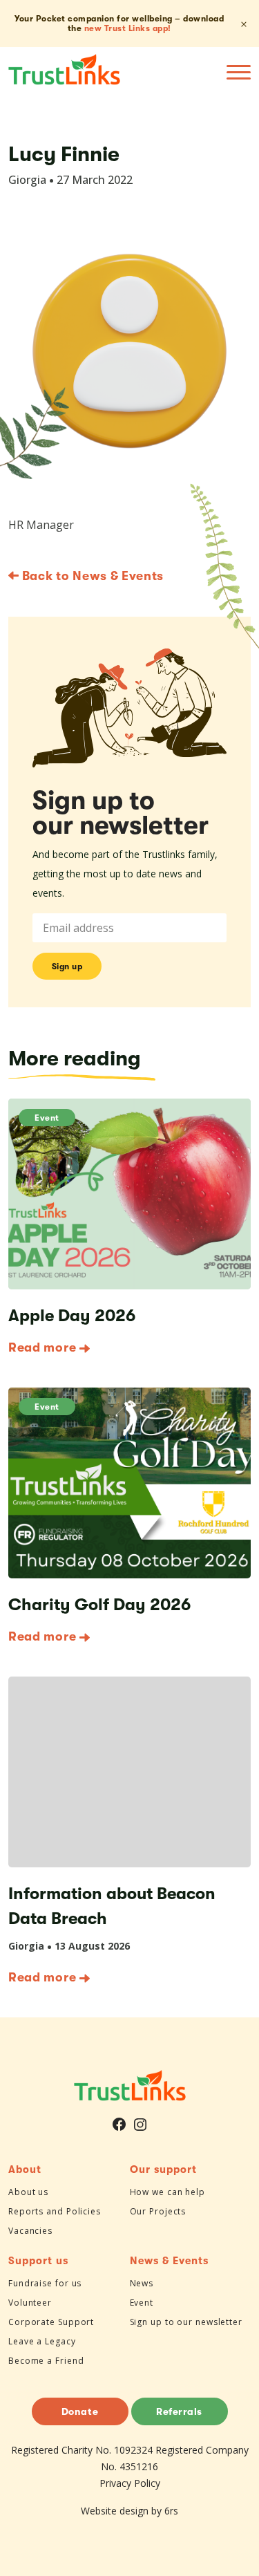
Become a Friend (46, 2361)
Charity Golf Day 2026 (99, 1605)
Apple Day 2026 (72, 1316)
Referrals (179, 2411)
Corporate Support (51, 2322)
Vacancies (30, 2231)
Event (47, 1118)
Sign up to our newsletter (186, 2322)
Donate (80, 2411)
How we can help (168, 2192)
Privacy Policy (130, 2483)
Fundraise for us (45, 2283)
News (142, 2283)
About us (28, 2192)
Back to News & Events (91, 576)
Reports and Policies (55, 2211)
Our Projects (158, 2211)
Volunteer (30, 2303)
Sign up (67, 967)
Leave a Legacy (42, 2341)
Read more (42, 1347)
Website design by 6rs (129, 2511)
